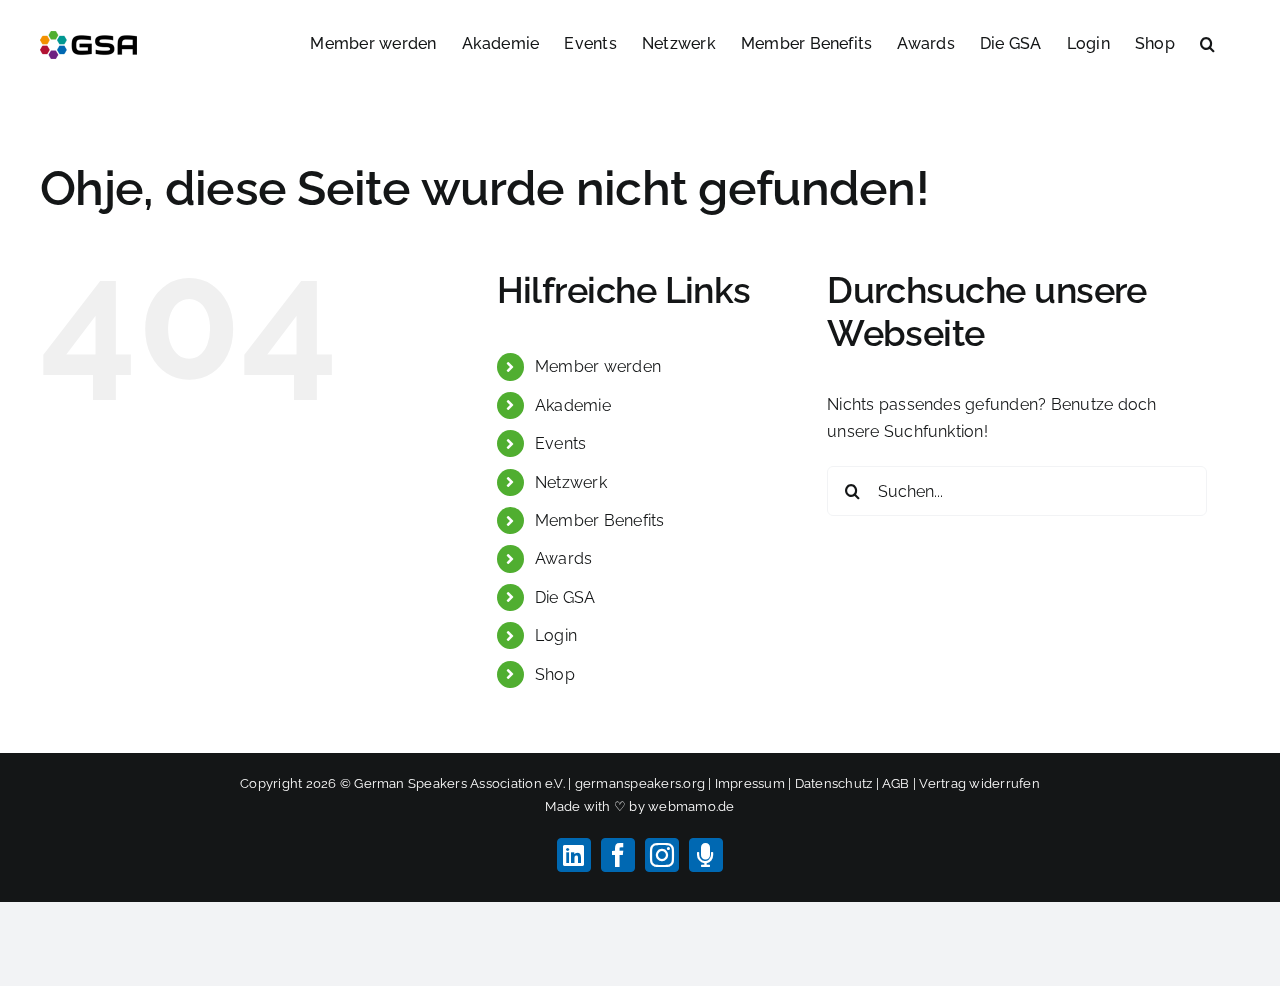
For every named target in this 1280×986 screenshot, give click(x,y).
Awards (563, 558)
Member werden (598, 366)
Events (560, 443)
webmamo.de (691, 806)
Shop (555, 674)
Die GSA (565, 597)
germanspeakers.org (640, 783)
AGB (896, 783)
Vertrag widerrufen (979, 783)
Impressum (750, 783)
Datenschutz (834, 783)
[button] (1207, 42)
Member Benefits (600, 520)
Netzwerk (571, 482)
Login (556, 635)
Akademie (573, 405)
